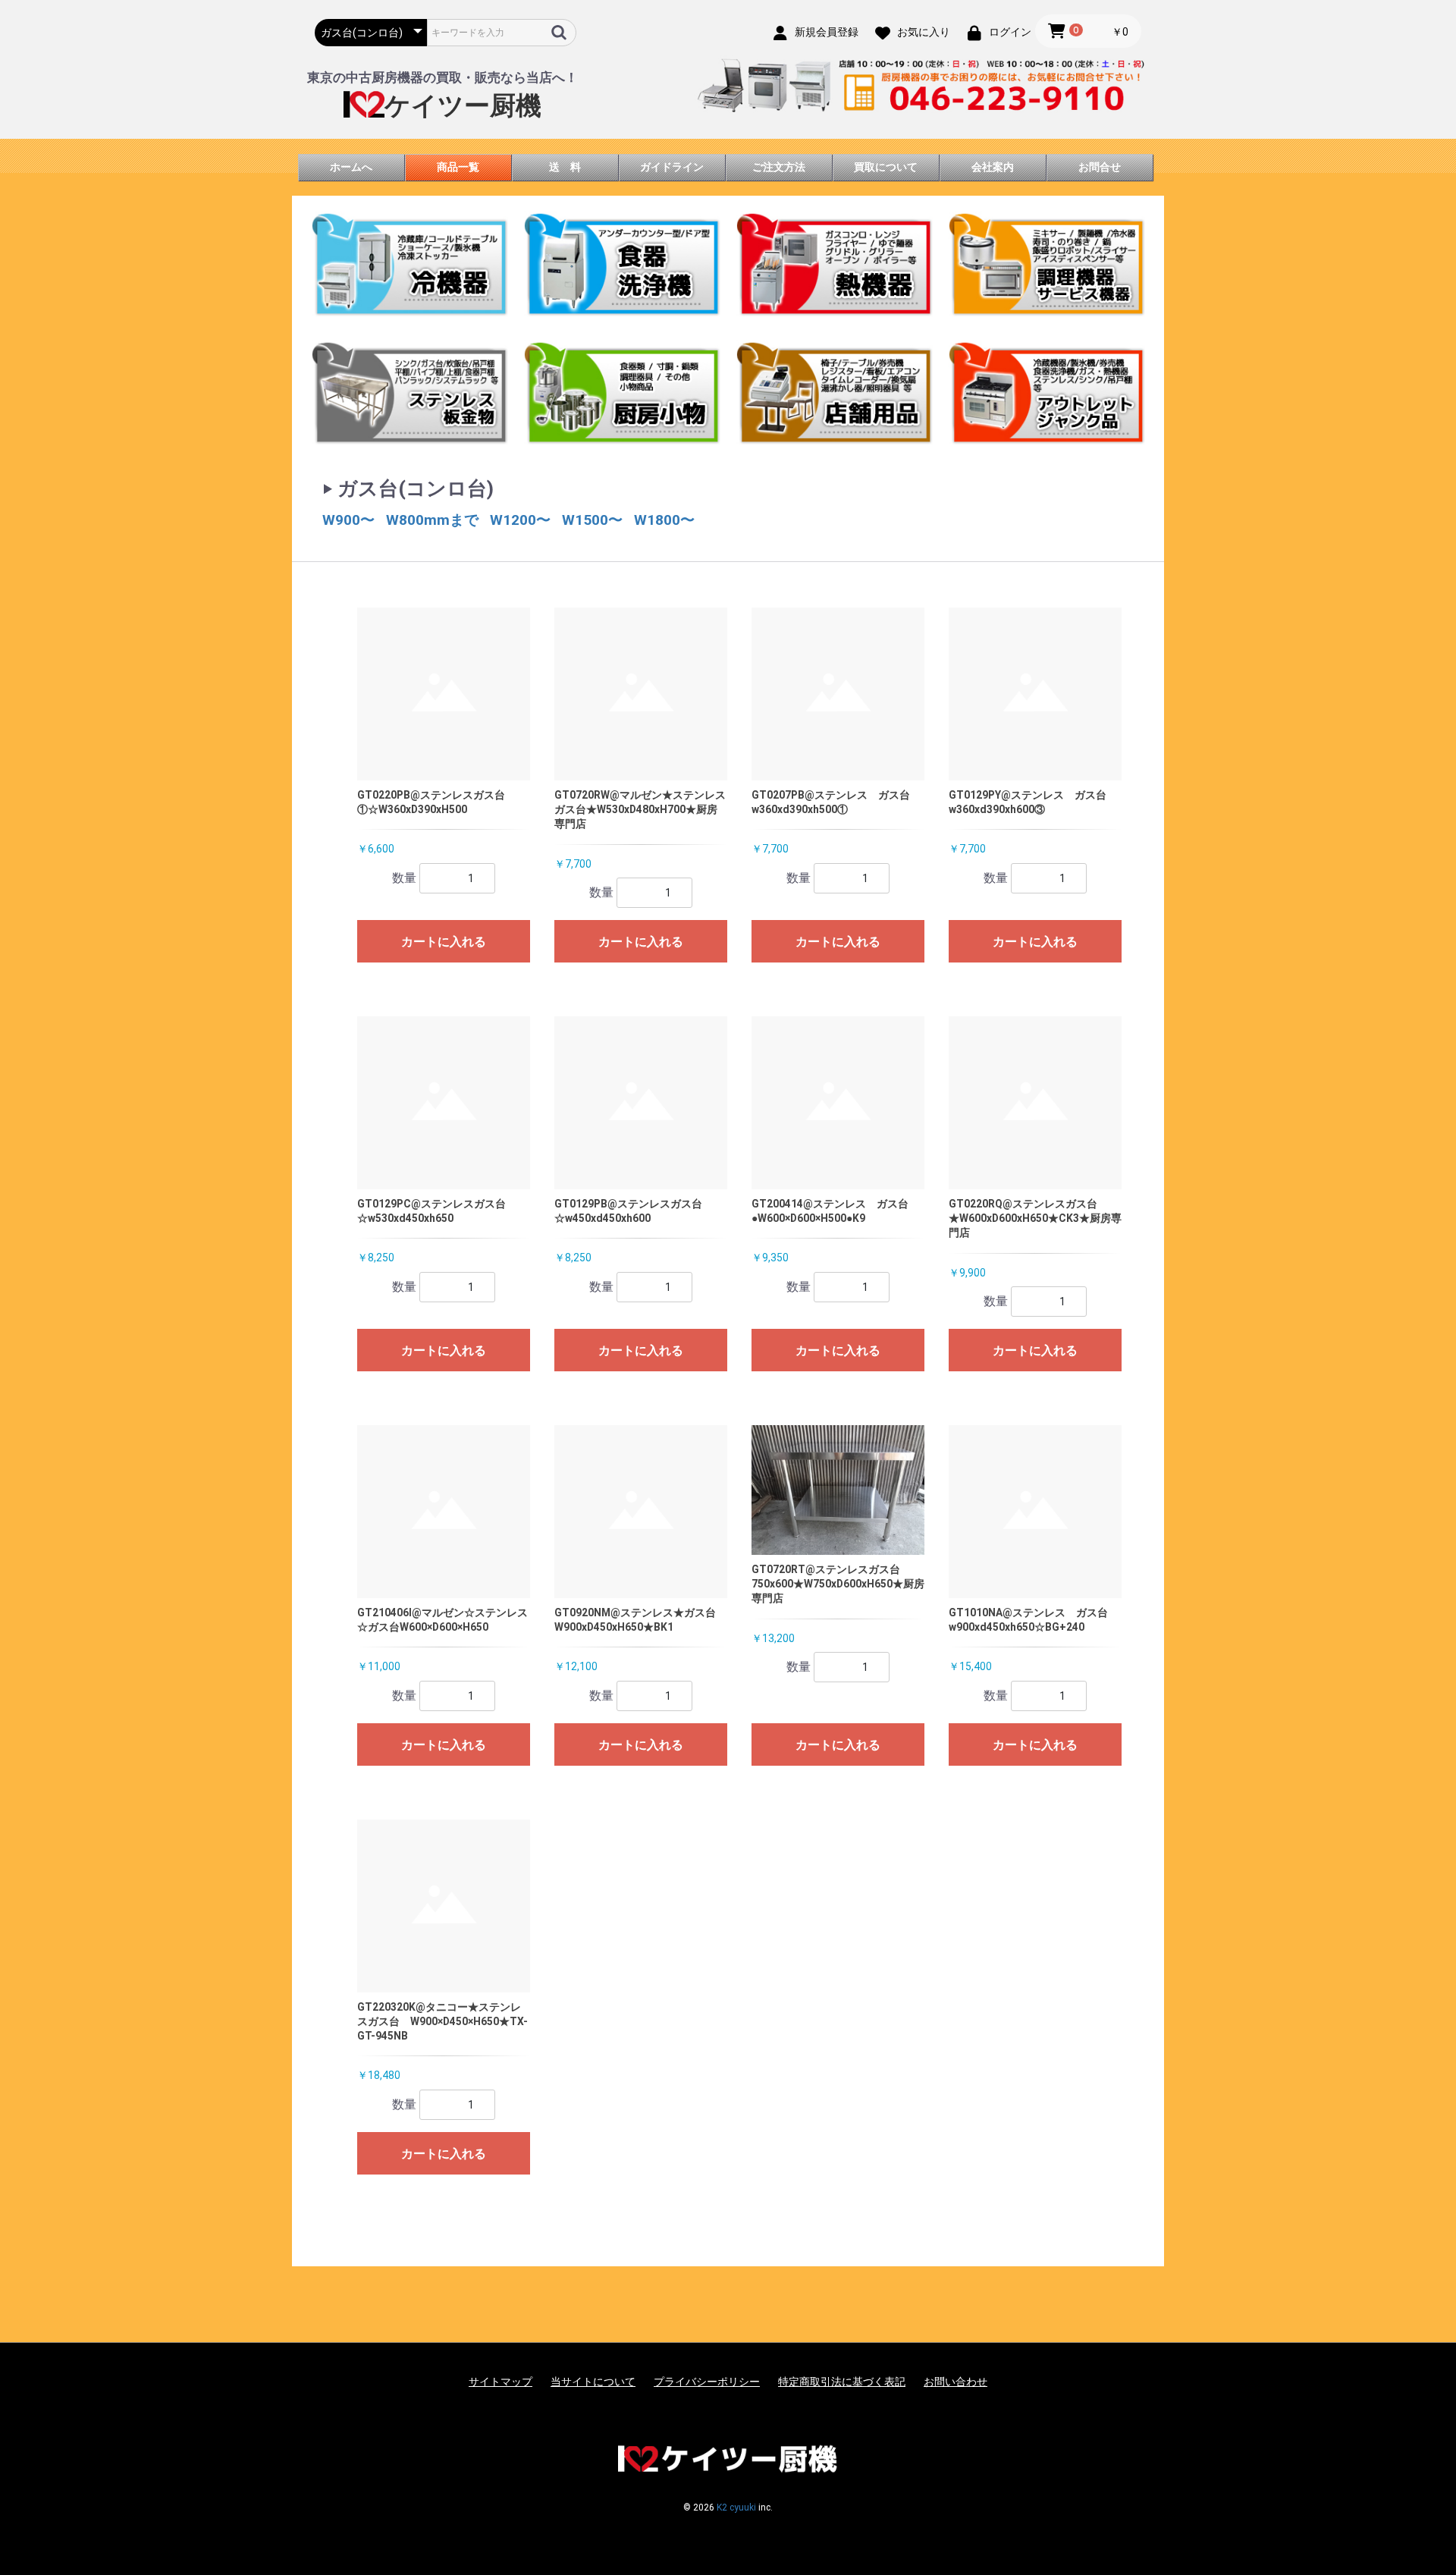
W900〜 (348, 520)
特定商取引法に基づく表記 (842, 2382)
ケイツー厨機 (463, 106)
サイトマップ (500, 2382)
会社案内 (993, 167)
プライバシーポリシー (707, 2382)
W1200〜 (520, 520)
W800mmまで (432, 520)
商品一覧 (458, 167)
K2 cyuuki (736, 2507)
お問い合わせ (955, 2382)
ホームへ (351, 167)
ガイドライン (672, 167)
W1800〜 (664, 520)
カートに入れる (444, 942)
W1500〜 (592, 520)
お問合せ (1100, 167)
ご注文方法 (779, 167)
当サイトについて (593, 2382)
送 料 (565, 167)
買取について (886, 167)
